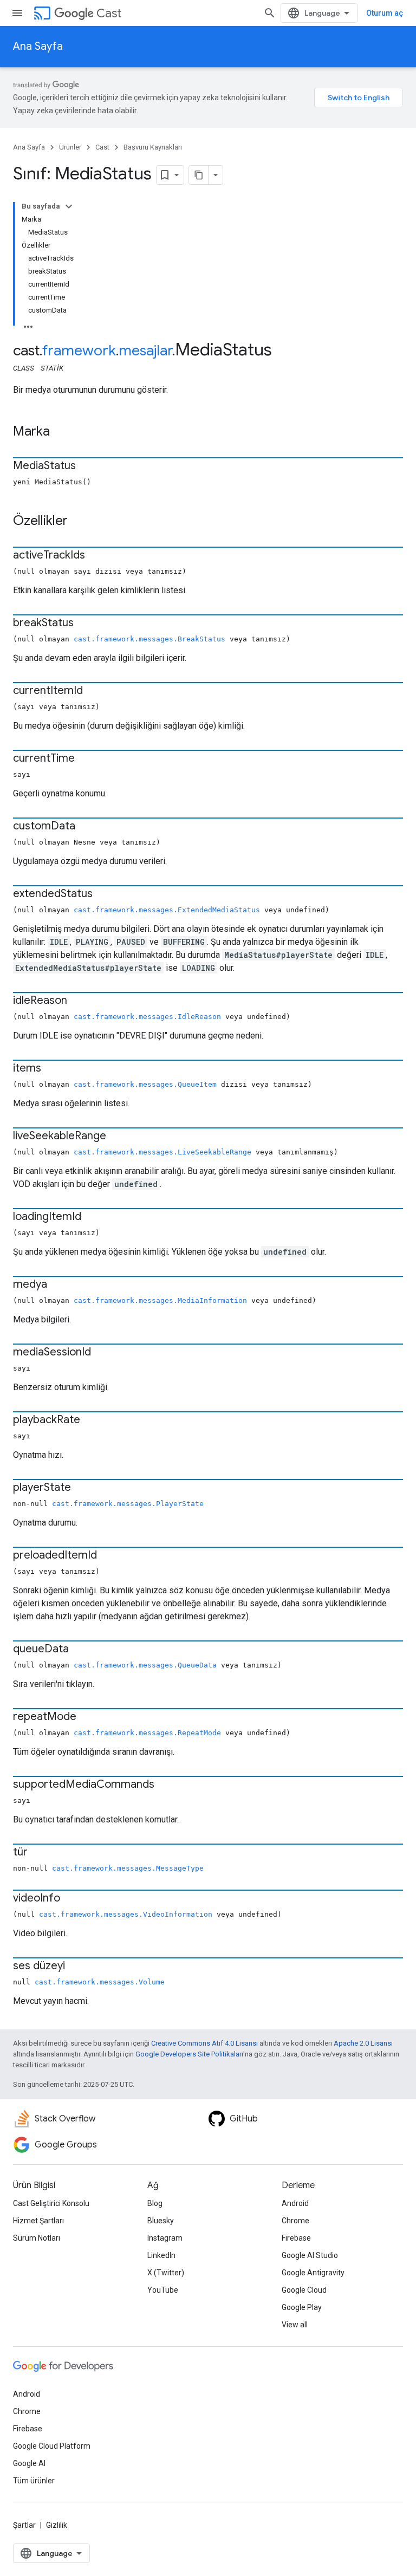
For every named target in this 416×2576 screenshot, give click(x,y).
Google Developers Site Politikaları (189, 2054)
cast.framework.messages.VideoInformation (126, 1914)
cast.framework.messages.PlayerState (128, 1504)
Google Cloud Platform (52, 2446)
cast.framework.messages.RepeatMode (147, 1733)
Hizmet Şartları (38, 2221)
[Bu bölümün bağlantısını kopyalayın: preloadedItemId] (108, 1556)
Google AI (29, 2463)
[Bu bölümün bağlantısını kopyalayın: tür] (38, 1853)
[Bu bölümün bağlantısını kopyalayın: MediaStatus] (87, 466)
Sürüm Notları (37, 2238)
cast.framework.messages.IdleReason (147, 1017)
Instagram (165, 2238)
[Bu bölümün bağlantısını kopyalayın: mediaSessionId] (102, 1353)
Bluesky (161, 2221)
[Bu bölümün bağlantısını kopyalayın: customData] (86, 827)
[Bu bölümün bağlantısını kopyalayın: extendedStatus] (103, 894)
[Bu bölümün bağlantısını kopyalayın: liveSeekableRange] (117, 1137)
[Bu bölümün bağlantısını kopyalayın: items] (52, 1069)
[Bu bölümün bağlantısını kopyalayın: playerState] (82, 1488)
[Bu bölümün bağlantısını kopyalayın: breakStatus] (84, 624)
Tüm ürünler (34, 2481)
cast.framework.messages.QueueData (145, 1665)
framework (79, 351)
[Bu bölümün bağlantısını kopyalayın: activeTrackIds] (96, 556)
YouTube (163, 2290)
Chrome (295, 2221)
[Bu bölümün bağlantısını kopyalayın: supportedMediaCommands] (165, 1785)
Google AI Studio (310, 2255)
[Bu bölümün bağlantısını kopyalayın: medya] (58, 1285)
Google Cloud (304, 2290)
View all (295, 2325)
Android (295, 2203)
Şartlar (24, 2525)
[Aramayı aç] (270, 13)
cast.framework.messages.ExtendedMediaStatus (167, 910)
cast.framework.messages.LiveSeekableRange (162, 1152)
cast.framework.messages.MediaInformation (160, 1300)
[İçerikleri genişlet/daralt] (69, 206)
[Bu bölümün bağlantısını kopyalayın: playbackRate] (91, 1420)
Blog (155, 2203)
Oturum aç (385, 13)
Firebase (296, 2238)
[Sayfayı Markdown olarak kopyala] (199, 175)
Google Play (302, 2307)
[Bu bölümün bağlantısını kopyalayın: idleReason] (78, 1001)
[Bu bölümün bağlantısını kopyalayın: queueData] (80, 1650)
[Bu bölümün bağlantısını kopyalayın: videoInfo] (71, 1899)
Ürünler (70, 147)
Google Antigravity (313, 2273)
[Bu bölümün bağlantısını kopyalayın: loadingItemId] (92, 1217)
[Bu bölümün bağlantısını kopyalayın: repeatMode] (87, 1717)
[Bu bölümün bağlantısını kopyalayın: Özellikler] (79, 522)
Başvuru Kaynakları (153, 147)
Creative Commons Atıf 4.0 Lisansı (204, 2043)
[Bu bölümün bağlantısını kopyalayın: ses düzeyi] (76, 1967)
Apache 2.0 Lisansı (363, 2043)
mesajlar (145, 351)
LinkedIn (161, 2255)
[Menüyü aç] (17, 13)
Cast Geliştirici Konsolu (51, 2203)
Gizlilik (57, 2525)
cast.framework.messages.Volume (100, 1982)
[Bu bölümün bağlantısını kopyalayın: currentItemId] (94, 691)
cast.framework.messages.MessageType (128, 1868)
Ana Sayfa (38, 46)
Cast (109, 13)
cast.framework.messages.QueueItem (145, 1084)
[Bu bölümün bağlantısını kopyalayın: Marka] (61, 432)
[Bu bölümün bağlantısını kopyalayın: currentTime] (86, 759)
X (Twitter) (166, 2273)
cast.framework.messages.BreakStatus (149, 639)
